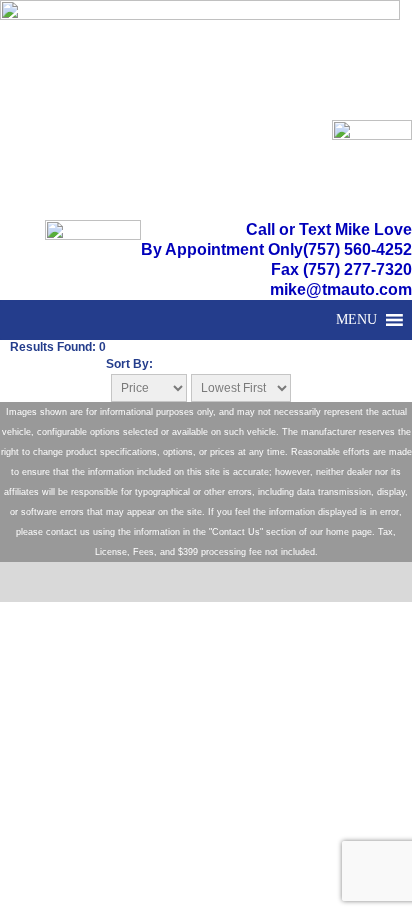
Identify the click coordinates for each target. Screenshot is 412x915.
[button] (356, 320)
